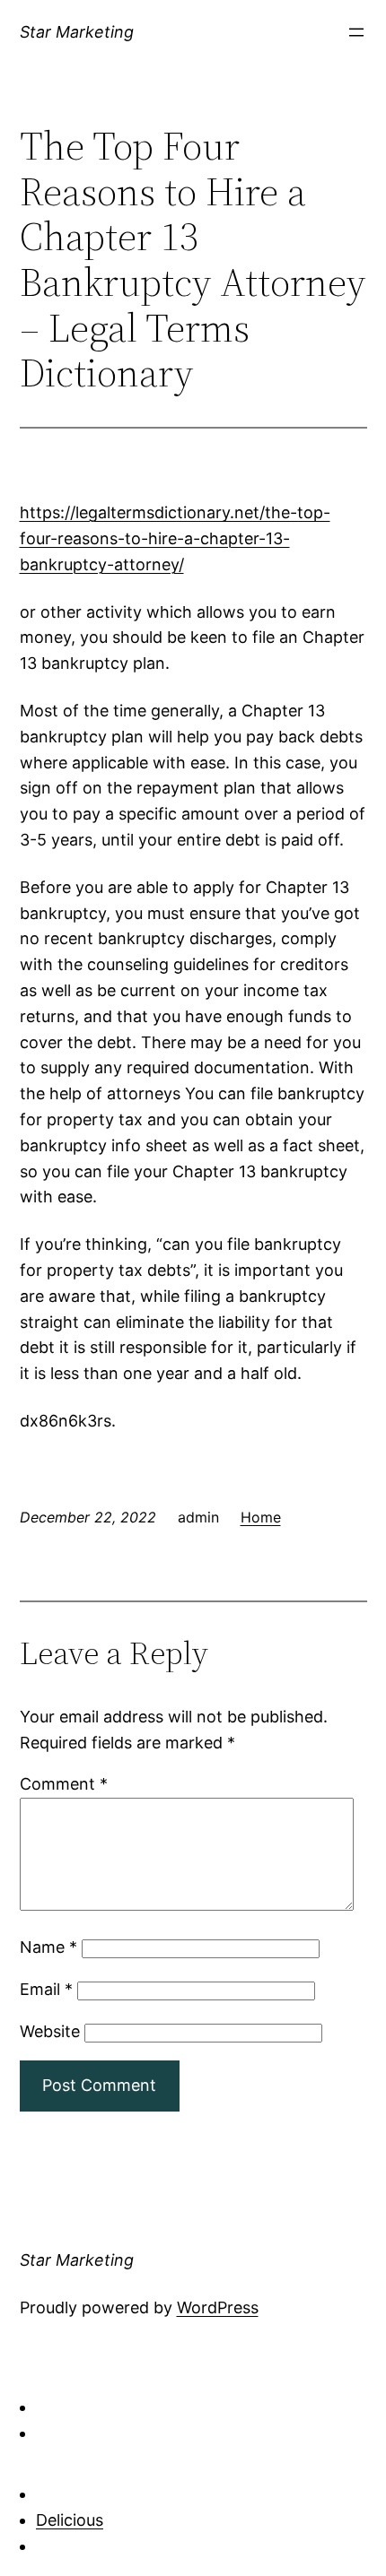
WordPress (218, 2307)
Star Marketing (77, 32)
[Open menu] (356, 32)
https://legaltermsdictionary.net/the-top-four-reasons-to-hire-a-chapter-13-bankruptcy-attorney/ (175, 538)
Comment (64, 1784)
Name (48, 1947)
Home (261, 1517)
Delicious (70, 2520)
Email (46, 1989)
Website (50, 2031)
